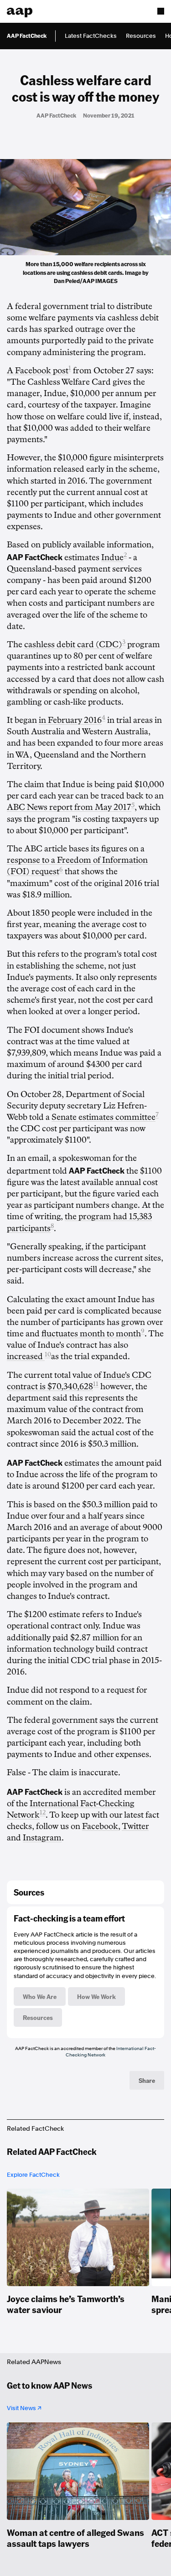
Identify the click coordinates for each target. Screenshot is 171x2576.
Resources (141, 36)
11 (96, 1384)
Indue (112, 557)
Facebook (100, 1826)
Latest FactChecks (91, 36)
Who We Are (40, 1996)
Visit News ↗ (24, 2408)
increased (26, 1356)
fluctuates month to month (91, 1334)
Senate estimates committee (104, 1117)
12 (43, 1812)
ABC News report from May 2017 (69, 807)
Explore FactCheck (33, 2175)
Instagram (42, 1838)
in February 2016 (70, 720)
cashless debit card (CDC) (73, 644)
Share (147, 2080)
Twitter (135, 1826)
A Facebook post (38, 371)
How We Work (96, 1996)
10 (48, 1354)
